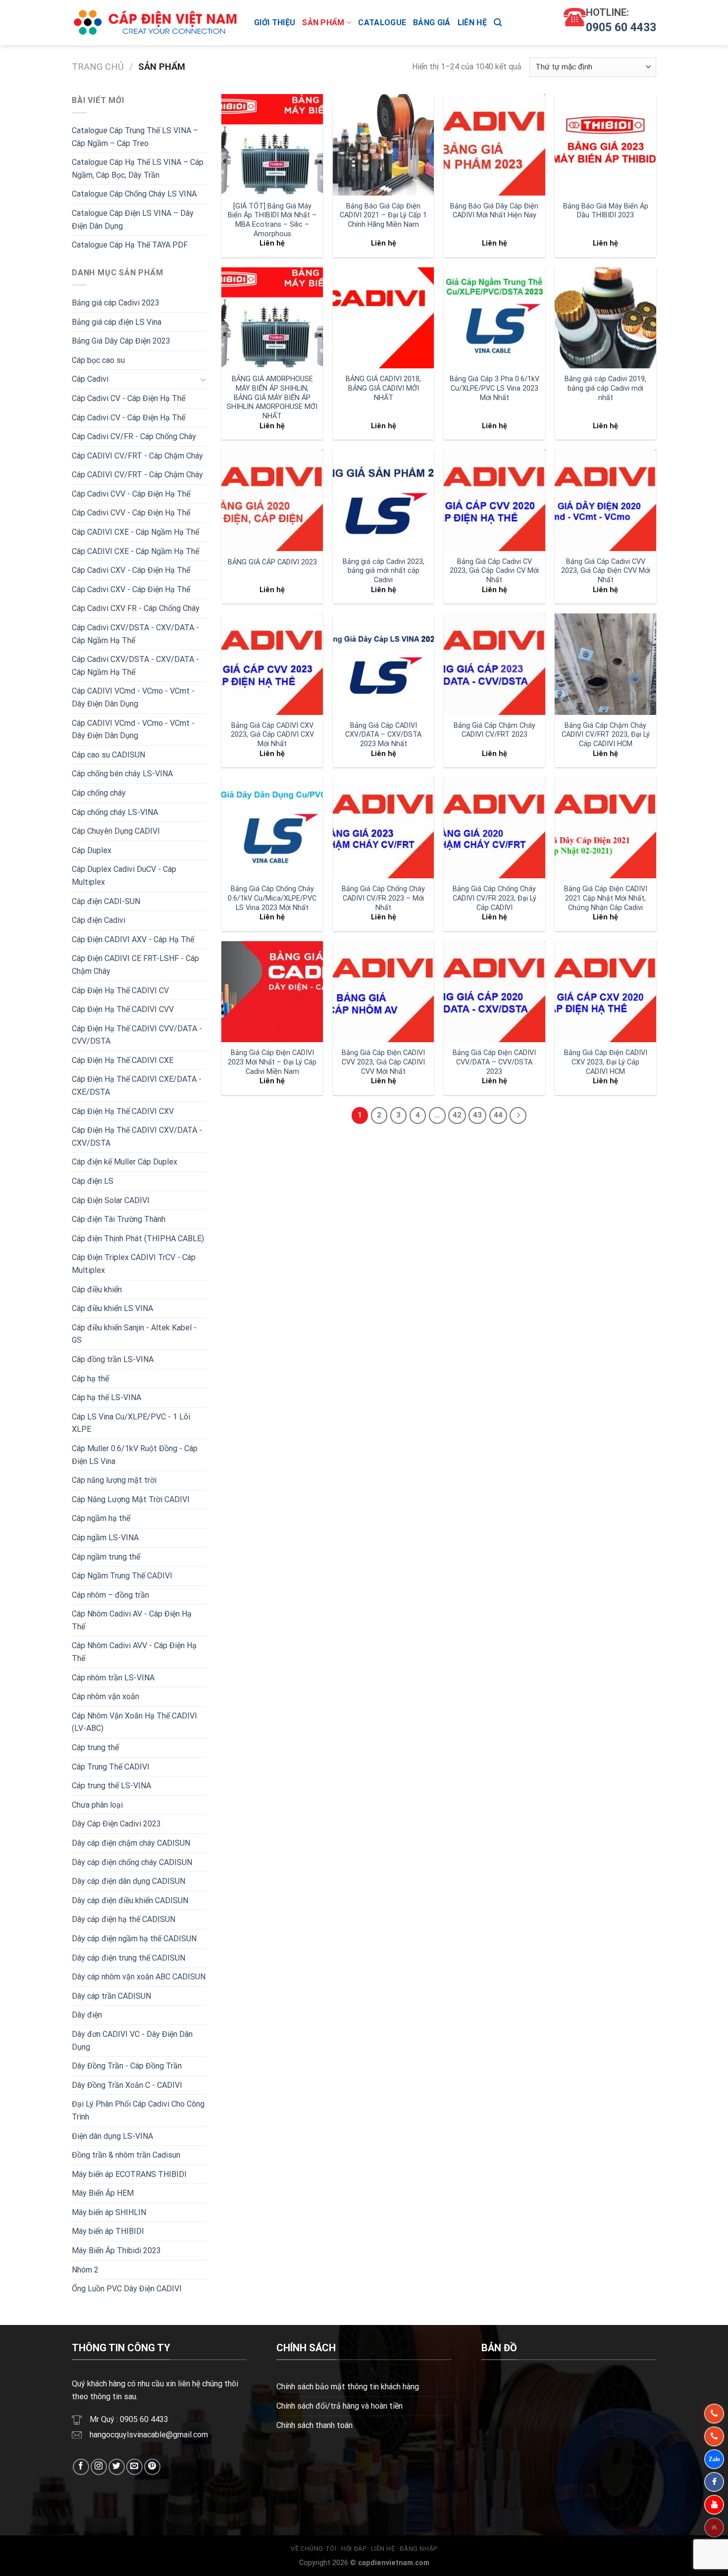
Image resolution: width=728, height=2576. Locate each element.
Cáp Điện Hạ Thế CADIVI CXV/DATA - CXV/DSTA (137, 1136)
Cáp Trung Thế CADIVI (111, 1767)
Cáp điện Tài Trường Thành (119, 1219)
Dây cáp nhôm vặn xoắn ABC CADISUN (139, 1977)
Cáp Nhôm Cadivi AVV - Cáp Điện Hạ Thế (134, 1652)
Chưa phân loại (97, 1805)
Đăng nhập (418, 2549)
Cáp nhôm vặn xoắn (105, 1696)
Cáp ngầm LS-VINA (105, 1538)
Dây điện (87, 2015)
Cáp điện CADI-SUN (106, 901)
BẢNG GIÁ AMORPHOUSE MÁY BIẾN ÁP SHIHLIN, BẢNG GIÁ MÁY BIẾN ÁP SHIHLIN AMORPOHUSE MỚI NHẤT (272, 398)
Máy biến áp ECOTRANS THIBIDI (129, 2174)
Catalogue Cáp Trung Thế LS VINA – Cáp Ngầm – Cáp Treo (135, 137)
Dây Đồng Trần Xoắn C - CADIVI (127, 2085)
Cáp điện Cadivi (99, 920)
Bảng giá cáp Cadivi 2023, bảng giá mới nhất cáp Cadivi (384, 571)
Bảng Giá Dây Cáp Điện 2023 (121, 341)
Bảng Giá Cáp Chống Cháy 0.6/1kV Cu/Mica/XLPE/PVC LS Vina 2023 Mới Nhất (272, 898)
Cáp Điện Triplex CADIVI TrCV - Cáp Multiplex (134, 1264)
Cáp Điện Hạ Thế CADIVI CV (120, 990)
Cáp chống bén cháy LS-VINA (122, 774)
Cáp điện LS (93, 1181)
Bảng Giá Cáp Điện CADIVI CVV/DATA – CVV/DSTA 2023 (494, 1062)
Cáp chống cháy (99, 793)
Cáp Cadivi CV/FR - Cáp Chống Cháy (134, 436)
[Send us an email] (134, 2467)
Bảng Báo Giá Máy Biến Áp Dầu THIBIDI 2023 (606, 211)
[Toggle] (203, 379)
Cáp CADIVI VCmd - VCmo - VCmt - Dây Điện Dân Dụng (133, 697)
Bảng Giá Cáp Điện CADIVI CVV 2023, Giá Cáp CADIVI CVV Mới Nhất (383, 1062)
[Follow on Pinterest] (152, 2467)
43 (477, 1115)
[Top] (714, 2527)
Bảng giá (432, 23)
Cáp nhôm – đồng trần (110, 1595)
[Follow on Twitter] (117, 2467)
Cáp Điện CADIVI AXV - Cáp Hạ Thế (133, 939)
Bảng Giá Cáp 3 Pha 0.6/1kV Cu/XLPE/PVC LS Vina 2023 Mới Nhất (494, 388)
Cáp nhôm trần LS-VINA (113, 1678)
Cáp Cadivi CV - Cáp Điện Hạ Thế (129, 398)
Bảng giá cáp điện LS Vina (117, 322)
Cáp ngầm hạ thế (101, 1518)
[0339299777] (714, 2436)
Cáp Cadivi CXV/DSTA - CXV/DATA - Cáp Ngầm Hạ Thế (135, 634)
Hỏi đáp (354, 2549)
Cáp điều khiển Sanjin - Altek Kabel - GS (134, 1334)
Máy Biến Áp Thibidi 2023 (116, 2250)
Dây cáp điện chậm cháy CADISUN (131, 1843)
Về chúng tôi (313, 2549)
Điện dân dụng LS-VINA (112, 2136)
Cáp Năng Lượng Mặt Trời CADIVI (131, 1499)
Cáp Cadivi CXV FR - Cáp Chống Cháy (136, 608)
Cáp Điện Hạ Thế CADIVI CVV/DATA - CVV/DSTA (137, 1035)
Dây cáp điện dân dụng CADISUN (129, 1881)
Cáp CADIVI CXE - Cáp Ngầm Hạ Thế (135, 532)
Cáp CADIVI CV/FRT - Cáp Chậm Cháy (137, 456)
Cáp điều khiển (97, 1289)
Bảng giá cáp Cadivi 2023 (116, 303)
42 (457, 1115)
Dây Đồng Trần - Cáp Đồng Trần (127, 2066)
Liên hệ (472, 23)
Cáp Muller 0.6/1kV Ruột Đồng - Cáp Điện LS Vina (135, 1455)
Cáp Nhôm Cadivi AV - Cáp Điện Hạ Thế (132, 1620)
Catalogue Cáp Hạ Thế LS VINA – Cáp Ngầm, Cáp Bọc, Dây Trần (138, 169)
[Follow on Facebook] (81, 2467)
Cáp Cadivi (90, 379)
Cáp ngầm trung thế (106, 1557)
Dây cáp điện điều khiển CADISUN (130, 1900)
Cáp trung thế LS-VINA (111, 1786)
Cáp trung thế (95, 1747)
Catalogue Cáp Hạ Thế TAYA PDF (130, 245)
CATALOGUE (382, 23)
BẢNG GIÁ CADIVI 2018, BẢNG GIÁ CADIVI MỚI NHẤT (383, 388)
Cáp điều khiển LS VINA (112, 1308)
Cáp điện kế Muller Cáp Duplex (125, 1162)
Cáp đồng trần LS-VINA (113, 1359)
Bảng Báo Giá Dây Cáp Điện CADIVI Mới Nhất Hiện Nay (494, 211)
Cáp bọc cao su (98, 360)
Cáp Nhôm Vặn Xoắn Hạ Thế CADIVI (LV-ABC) (134, 1722)
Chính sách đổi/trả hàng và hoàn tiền (339, 2406)
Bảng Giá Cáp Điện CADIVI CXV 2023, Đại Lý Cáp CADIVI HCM (606, 1062)
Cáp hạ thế (90, 1379)
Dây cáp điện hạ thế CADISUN (124, 1919)
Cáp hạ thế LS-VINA (106, 1397)
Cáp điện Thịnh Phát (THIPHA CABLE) (138, 1238)
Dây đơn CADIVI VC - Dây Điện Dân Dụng (132, 2041)
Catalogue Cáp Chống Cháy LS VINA (134, 194)
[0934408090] (714, 2414)
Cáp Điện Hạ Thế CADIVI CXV (123, 1111)
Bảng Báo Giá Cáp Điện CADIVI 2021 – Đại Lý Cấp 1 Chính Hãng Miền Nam (383, 215)
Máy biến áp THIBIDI (108, 2231)
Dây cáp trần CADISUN (111, 1996)
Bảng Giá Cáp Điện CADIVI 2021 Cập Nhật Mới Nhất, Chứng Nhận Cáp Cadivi (606, 898)
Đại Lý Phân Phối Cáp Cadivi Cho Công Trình (138, 2110)
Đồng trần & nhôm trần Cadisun (126, 2155)
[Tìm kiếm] (498, 23)
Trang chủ (98, 67)
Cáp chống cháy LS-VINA (115, 812)
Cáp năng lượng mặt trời (114, 1480)
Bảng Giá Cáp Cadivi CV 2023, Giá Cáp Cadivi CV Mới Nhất (494, 571)
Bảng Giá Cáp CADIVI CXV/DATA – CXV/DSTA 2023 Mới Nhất (383, 735)
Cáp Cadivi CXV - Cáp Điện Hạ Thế (131, 570)
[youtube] (714, 2505)
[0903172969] (714, 2459)
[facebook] (714, 2482)
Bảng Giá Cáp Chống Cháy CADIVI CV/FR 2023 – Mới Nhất (383, 898)
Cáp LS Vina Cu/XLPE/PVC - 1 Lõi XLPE (131, 1423)
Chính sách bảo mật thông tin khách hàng (348, 2387)
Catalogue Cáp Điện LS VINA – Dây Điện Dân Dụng (133, 220)
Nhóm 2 (85, 2270)
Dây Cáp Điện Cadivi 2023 (116, 1824)
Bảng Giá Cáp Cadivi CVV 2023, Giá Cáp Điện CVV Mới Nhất (606, 571)
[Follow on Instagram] (99, 2467)
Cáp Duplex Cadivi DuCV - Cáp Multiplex (124, 876)
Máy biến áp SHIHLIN (109, 2212)
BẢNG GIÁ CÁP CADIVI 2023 (272, 562)
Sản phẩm (323, 23)
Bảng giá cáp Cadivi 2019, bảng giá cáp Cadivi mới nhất (605, 388)
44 (498, 1115)
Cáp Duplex (92, 850)
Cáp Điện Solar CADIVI (111, 1200)
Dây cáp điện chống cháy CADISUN (132, 1862)
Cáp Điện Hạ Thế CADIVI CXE (123, 1060)
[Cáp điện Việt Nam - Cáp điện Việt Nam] (156, 23)
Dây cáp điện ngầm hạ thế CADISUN (134, 1939)
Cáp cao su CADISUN (108, 755)
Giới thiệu (275, 23)
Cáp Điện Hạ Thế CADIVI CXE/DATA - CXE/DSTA (137, 1086)
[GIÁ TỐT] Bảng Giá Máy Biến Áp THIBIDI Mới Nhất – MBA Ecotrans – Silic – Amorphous (272, 220)
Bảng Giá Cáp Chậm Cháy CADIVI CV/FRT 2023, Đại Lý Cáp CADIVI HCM (606, 735)
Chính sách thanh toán (314, 2425)
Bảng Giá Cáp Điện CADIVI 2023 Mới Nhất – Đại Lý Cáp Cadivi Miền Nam (272, 1062)
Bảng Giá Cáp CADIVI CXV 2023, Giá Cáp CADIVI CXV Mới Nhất (272, 735)
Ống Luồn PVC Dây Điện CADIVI (127, 2289)
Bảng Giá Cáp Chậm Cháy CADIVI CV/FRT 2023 (494, 730)
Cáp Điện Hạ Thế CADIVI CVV (123, 1009)
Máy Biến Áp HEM (103, 2193)
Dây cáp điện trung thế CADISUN (129, 1958)
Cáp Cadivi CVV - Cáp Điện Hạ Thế (131, 494)
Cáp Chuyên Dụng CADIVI (116, 831)
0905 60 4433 (621, 27)
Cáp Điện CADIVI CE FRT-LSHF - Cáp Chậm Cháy (135, 965)
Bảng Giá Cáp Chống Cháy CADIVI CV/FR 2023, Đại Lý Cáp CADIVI (494, 898)
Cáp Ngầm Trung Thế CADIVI (122, 1576)
